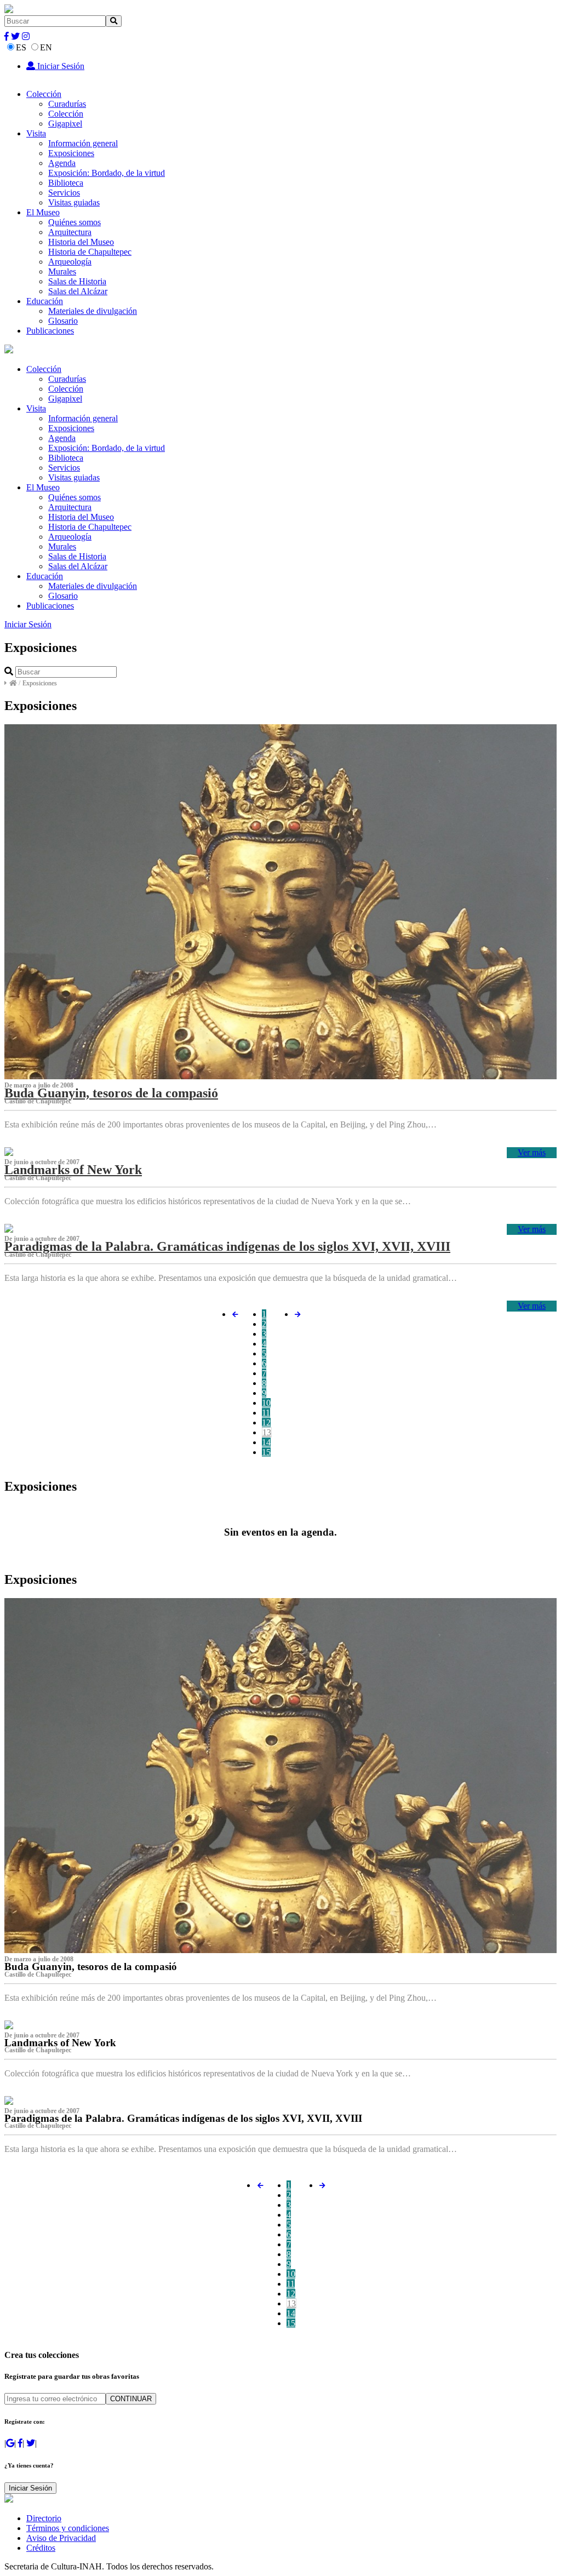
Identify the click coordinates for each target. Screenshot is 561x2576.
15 (266, 1452)
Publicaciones (50, 331)
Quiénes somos (75, 222)
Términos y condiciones (68, 2528)
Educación (45, 301)
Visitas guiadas (74, 202)
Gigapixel (65, 124)
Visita (36, 133)
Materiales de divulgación (93, 311)
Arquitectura (70, 232)
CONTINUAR (131, 2399)
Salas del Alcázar (78, 291)
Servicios (64, 193)
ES (21, 47)
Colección (44, 94)
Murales (62, 271)
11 (266, 1413)
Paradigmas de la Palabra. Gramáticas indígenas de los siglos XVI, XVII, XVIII (227, 1246)
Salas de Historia (77, 281)
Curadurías (67, 104)
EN (46, 47)
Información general (83, 143)
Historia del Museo (81, 242)
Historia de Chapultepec (90, 252)
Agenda (62, 163)
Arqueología (70, 262)
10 (266, 1403)
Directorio (44, 2518)
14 (266, 1442)
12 (266, 1422)
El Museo (43, 212)
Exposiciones (71, 153)
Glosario (63, 321)
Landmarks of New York (73, 1170)
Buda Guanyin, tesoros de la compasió (111, 1093)
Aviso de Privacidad (61, 2538)
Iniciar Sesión (60, 66)
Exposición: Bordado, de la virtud (107, 173)
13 (267, 1432)
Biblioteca (66, 183)
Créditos (41, 2548)
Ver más (532, 1152)
